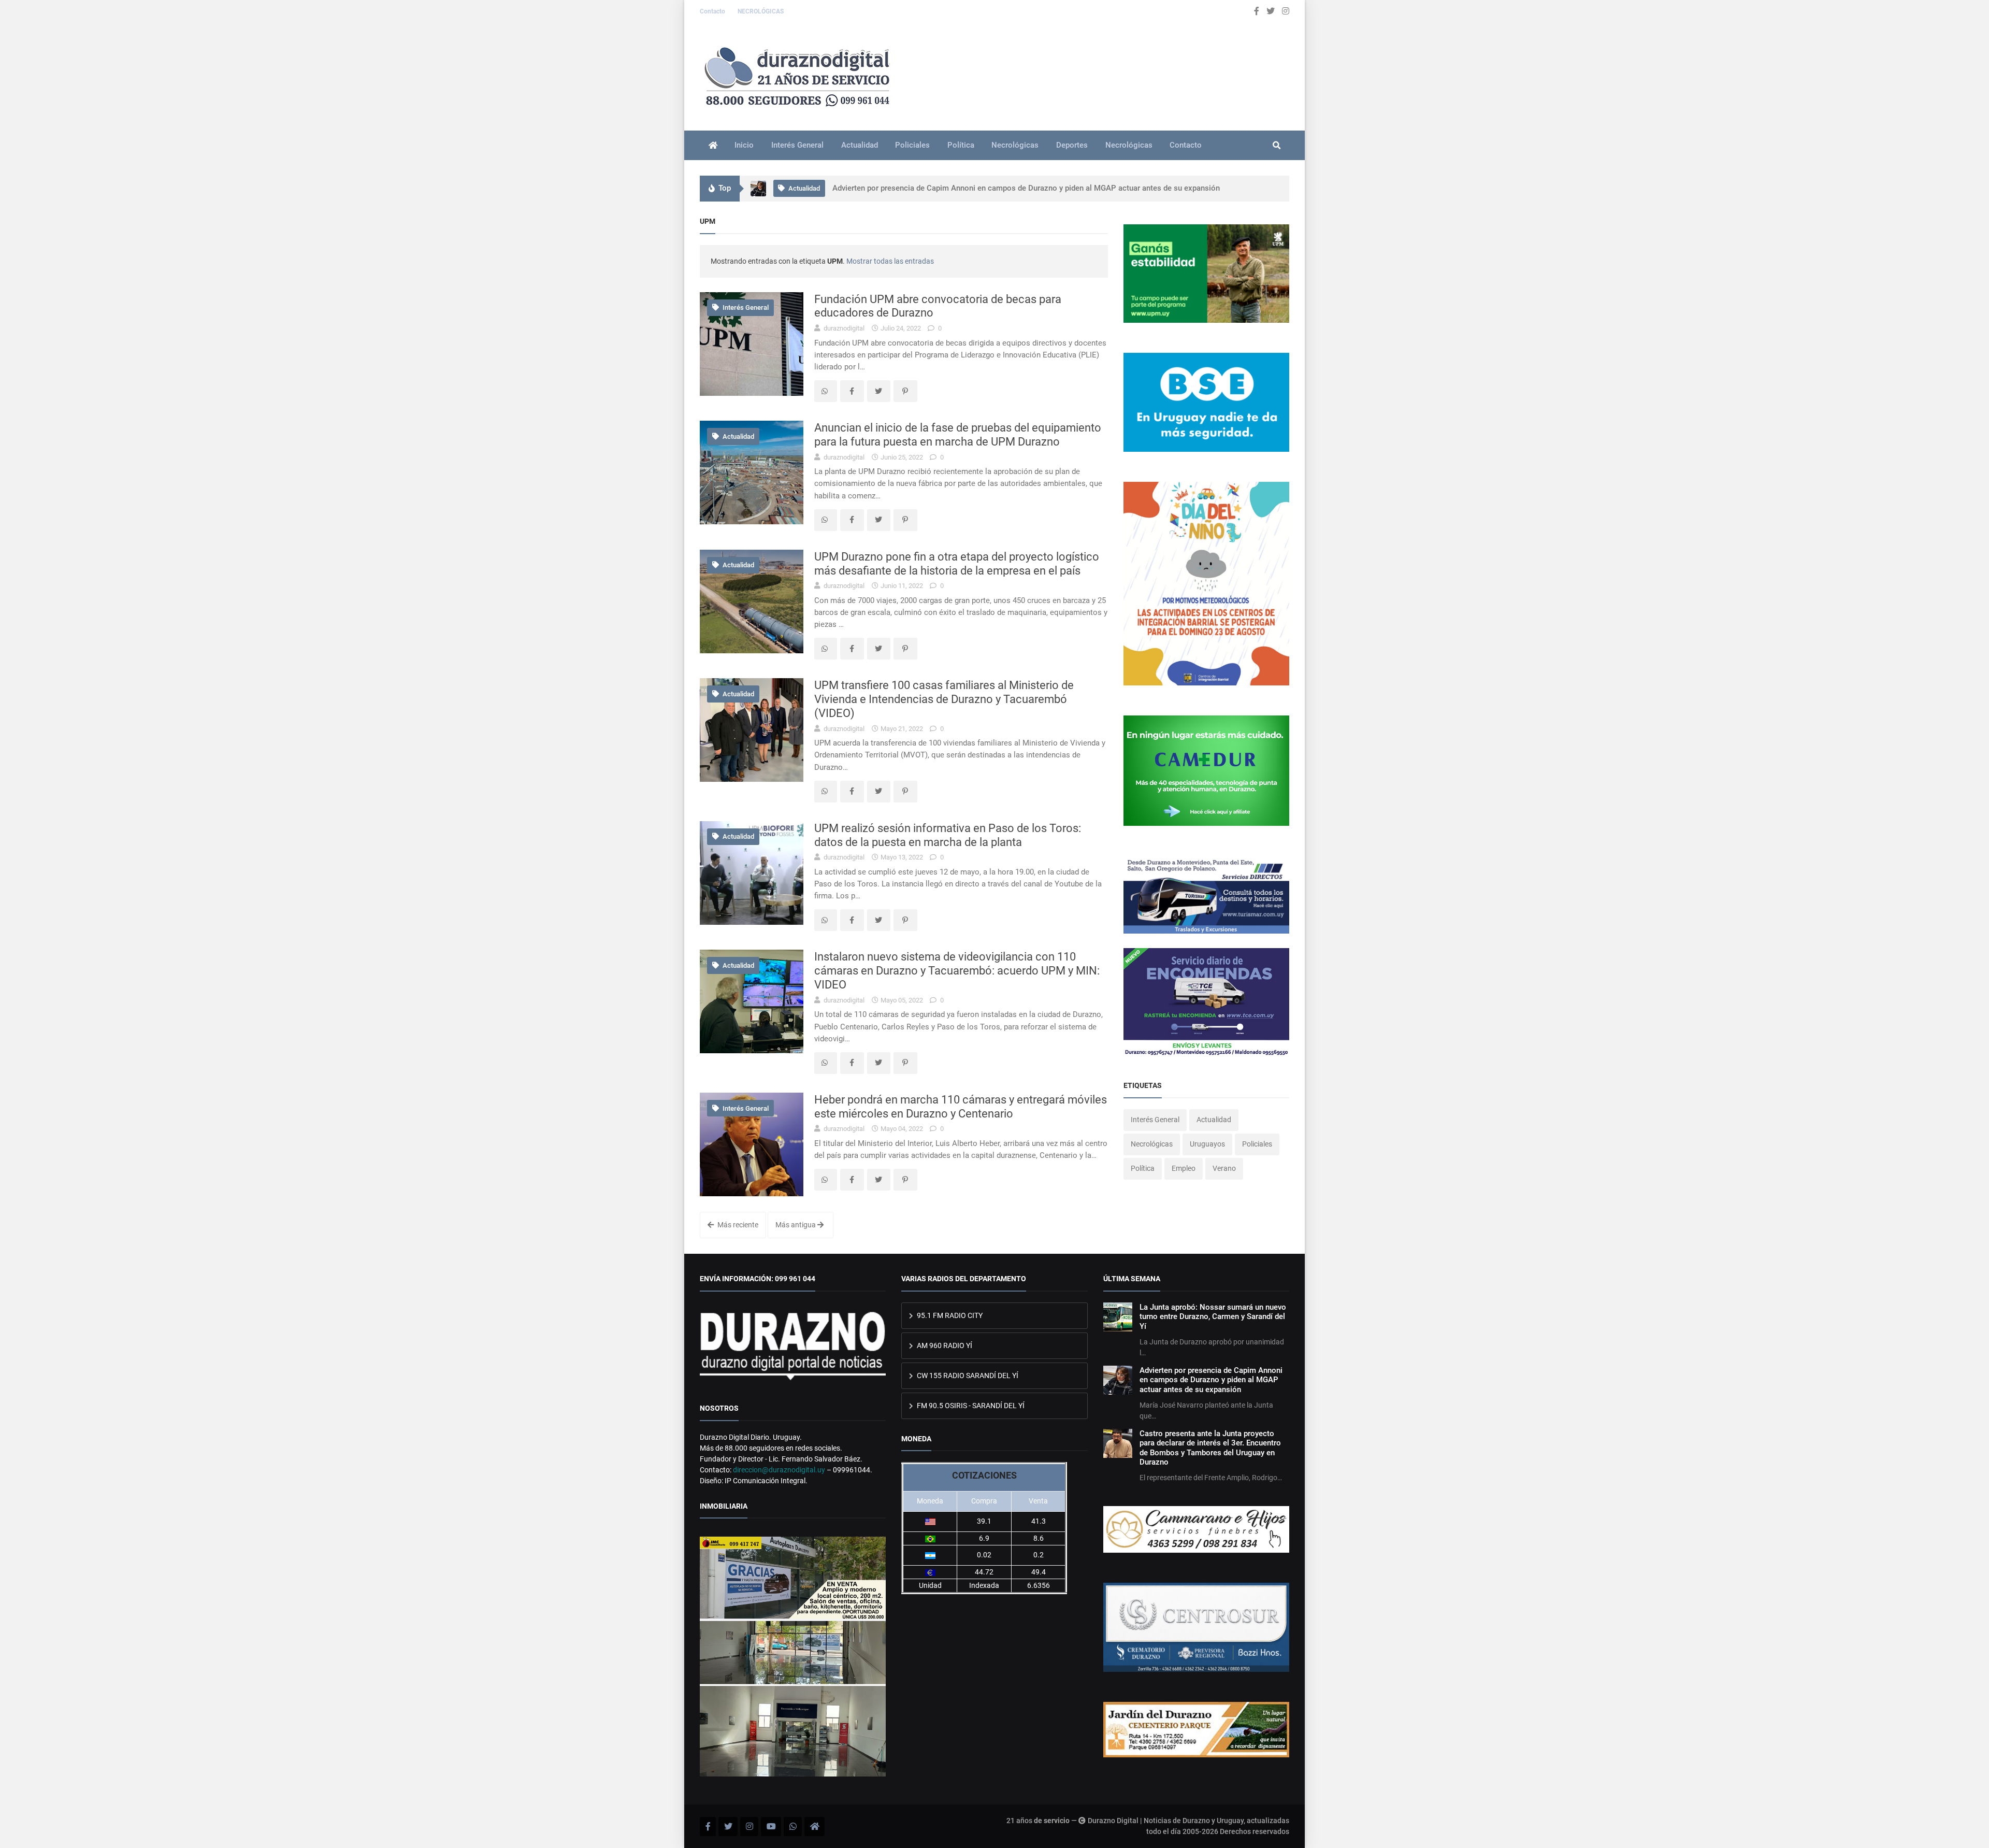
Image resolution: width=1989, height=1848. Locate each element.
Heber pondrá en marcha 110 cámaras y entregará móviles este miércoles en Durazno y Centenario (961, 1106)
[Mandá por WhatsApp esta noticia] (826, 391)
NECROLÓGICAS (761, 11)
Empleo (1184, 1168)
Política (961, 145)
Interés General (797, 145)
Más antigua (796, 1225)
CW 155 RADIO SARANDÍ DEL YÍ (967, 1376)
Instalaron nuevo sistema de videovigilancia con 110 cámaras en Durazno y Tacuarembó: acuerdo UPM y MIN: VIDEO (957, 970)
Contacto (713, 11)
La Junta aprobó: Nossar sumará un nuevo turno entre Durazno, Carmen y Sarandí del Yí (1213, 1317)
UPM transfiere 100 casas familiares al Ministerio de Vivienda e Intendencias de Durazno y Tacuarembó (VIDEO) (944, 699)
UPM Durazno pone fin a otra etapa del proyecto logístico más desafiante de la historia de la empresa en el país (957, 563)
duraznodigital (843, 328)
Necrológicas (1015, 145)
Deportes (1072, 145)
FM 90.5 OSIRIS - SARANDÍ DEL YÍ (970, 1406)
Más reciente (737, 1225)
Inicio (744, 145)
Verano (1224, 1168)
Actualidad (860, 145)
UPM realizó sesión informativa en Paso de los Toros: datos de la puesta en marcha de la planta (948, 835)
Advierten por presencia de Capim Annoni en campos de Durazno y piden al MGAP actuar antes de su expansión (1211, 1380)
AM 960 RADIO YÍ (944, 1345)
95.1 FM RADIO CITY (949, 1315)
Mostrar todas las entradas (890, 261)
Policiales (912, 145)
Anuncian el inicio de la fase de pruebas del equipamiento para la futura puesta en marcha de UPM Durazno (958, 434)
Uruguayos (1207, 1144)
